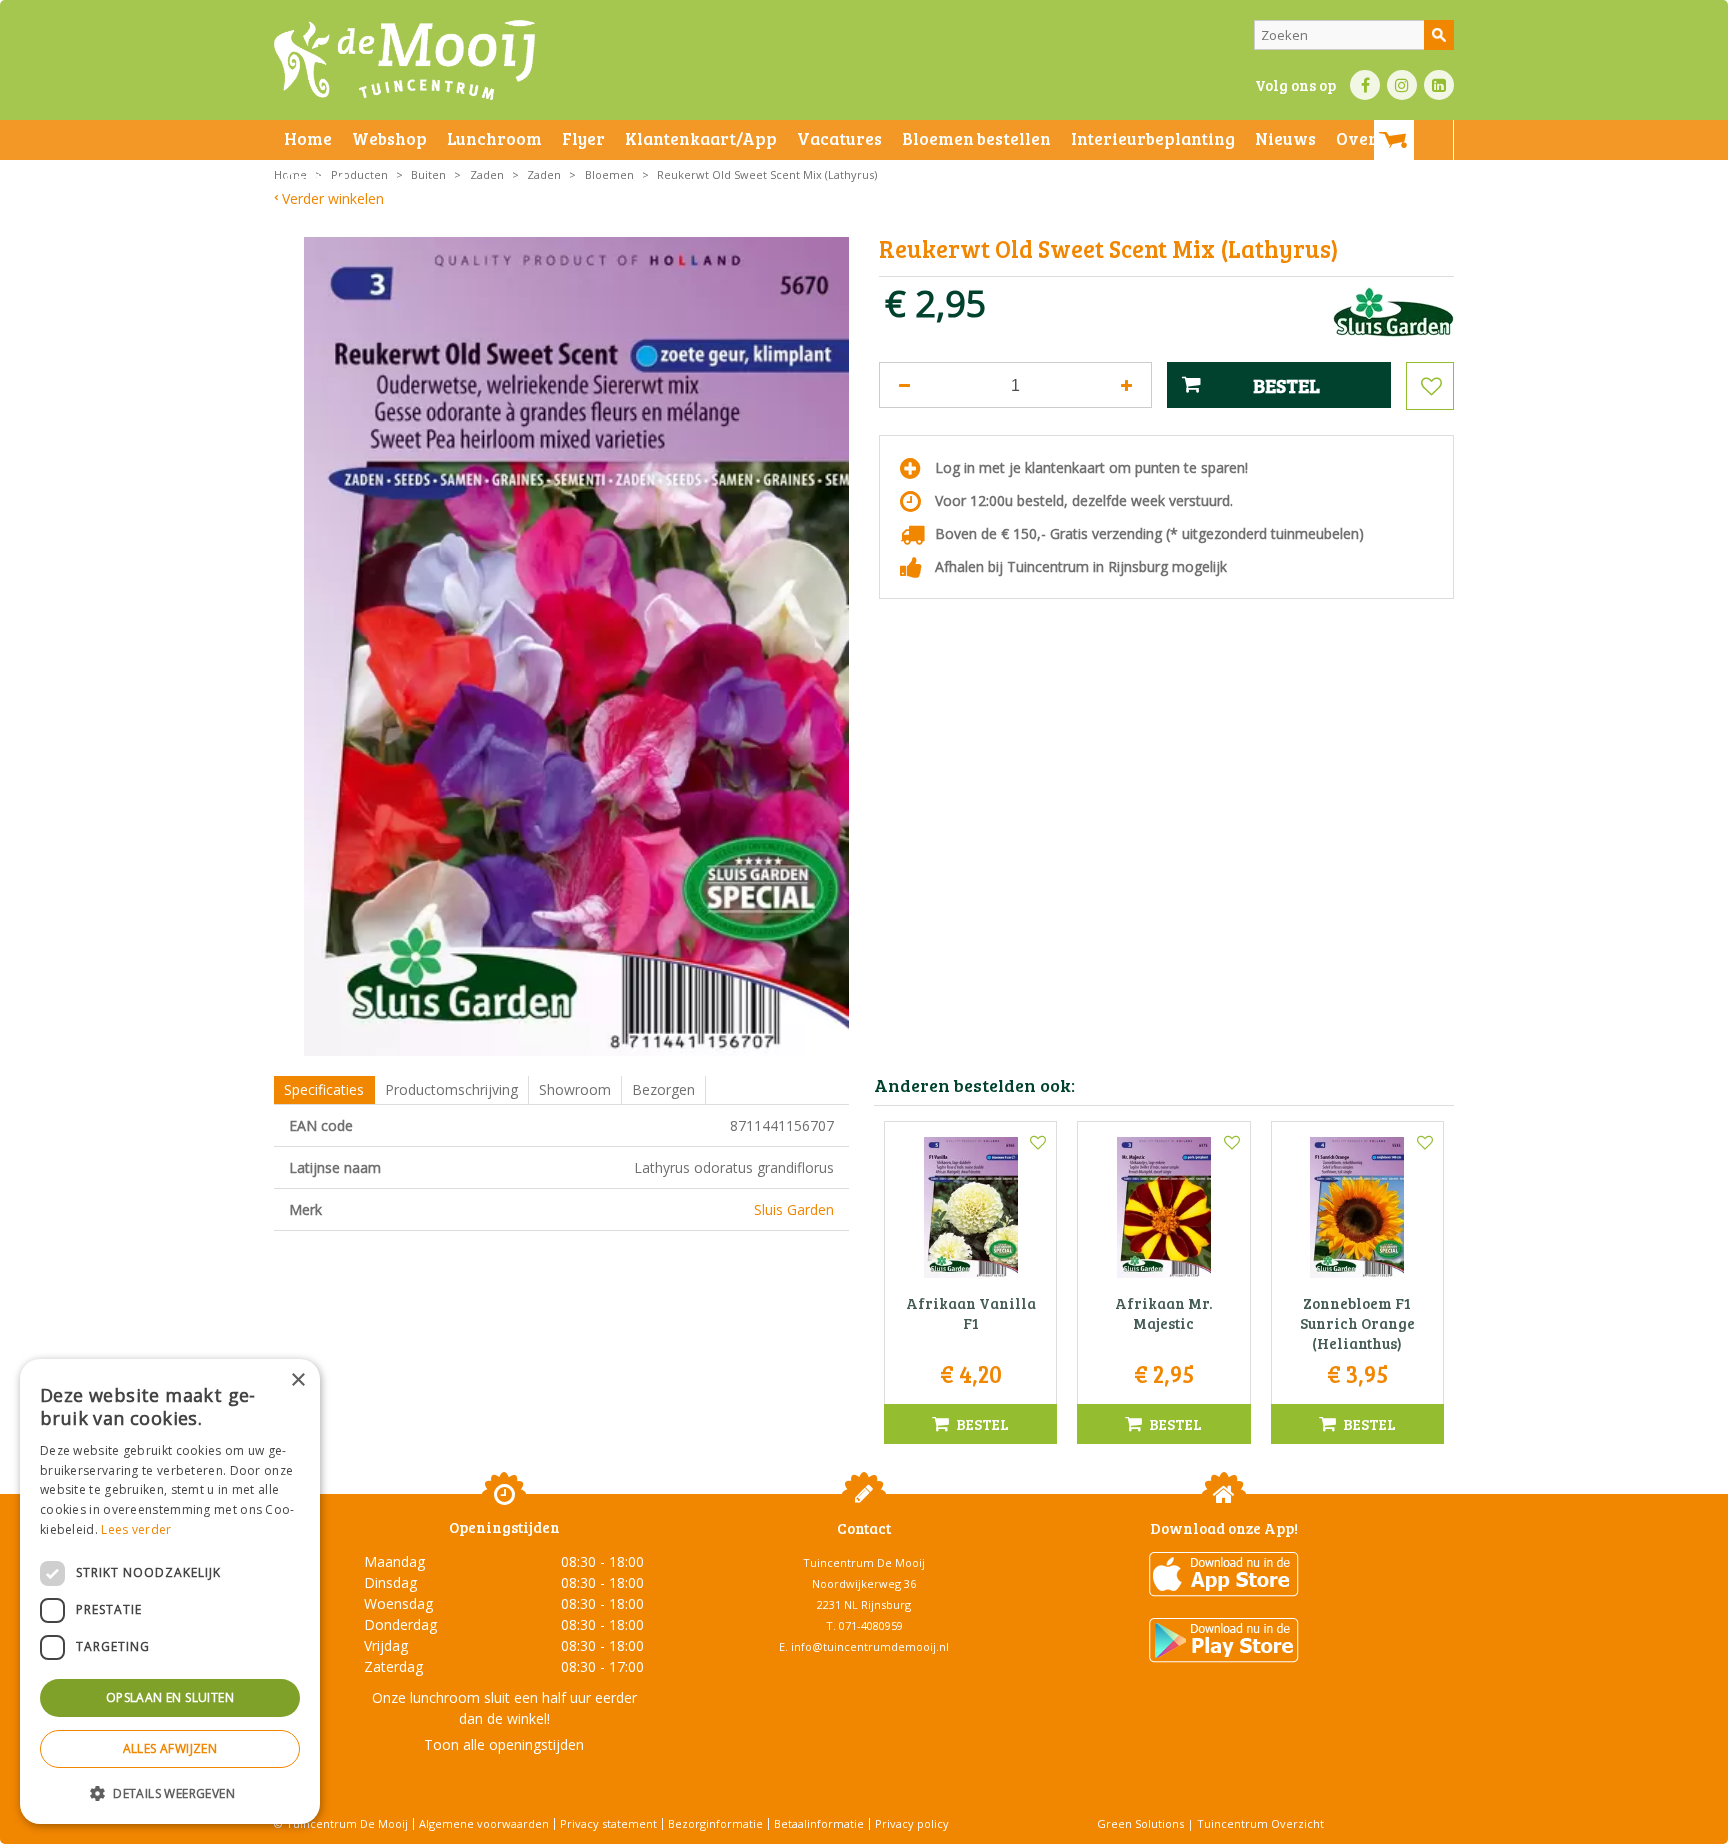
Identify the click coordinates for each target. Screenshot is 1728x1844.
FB (1365, 85)
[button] (170, 1792)
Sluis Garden (794, 1209)
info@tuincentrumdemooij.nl (870, 1646)
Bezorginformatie (715, 1823)
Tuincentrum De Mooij (864, 1562)
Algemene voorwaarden (484, 1823)
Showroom (575, 1089)
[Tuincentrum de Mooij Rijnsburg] (404, 60)
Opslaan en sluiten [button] (170, 1697)
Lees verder (136, 1529)
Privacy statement (608, 1823)
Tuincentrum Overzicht (1260, 1823)
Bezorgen (663, 1089)
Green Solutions (1140, 1823)
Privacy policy (912, 1823)
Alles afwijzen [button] (170, 1748)
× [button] (297, 1380)
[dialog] (170, 1591)
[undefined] (576, 646)
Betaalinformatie (819, 1823)
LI (1439, 85)
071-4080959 (871, 1625)
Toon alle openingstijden (504, 1744)
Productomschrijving (451, 1089)
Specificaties (324, 1089)
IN (1402, 85)
